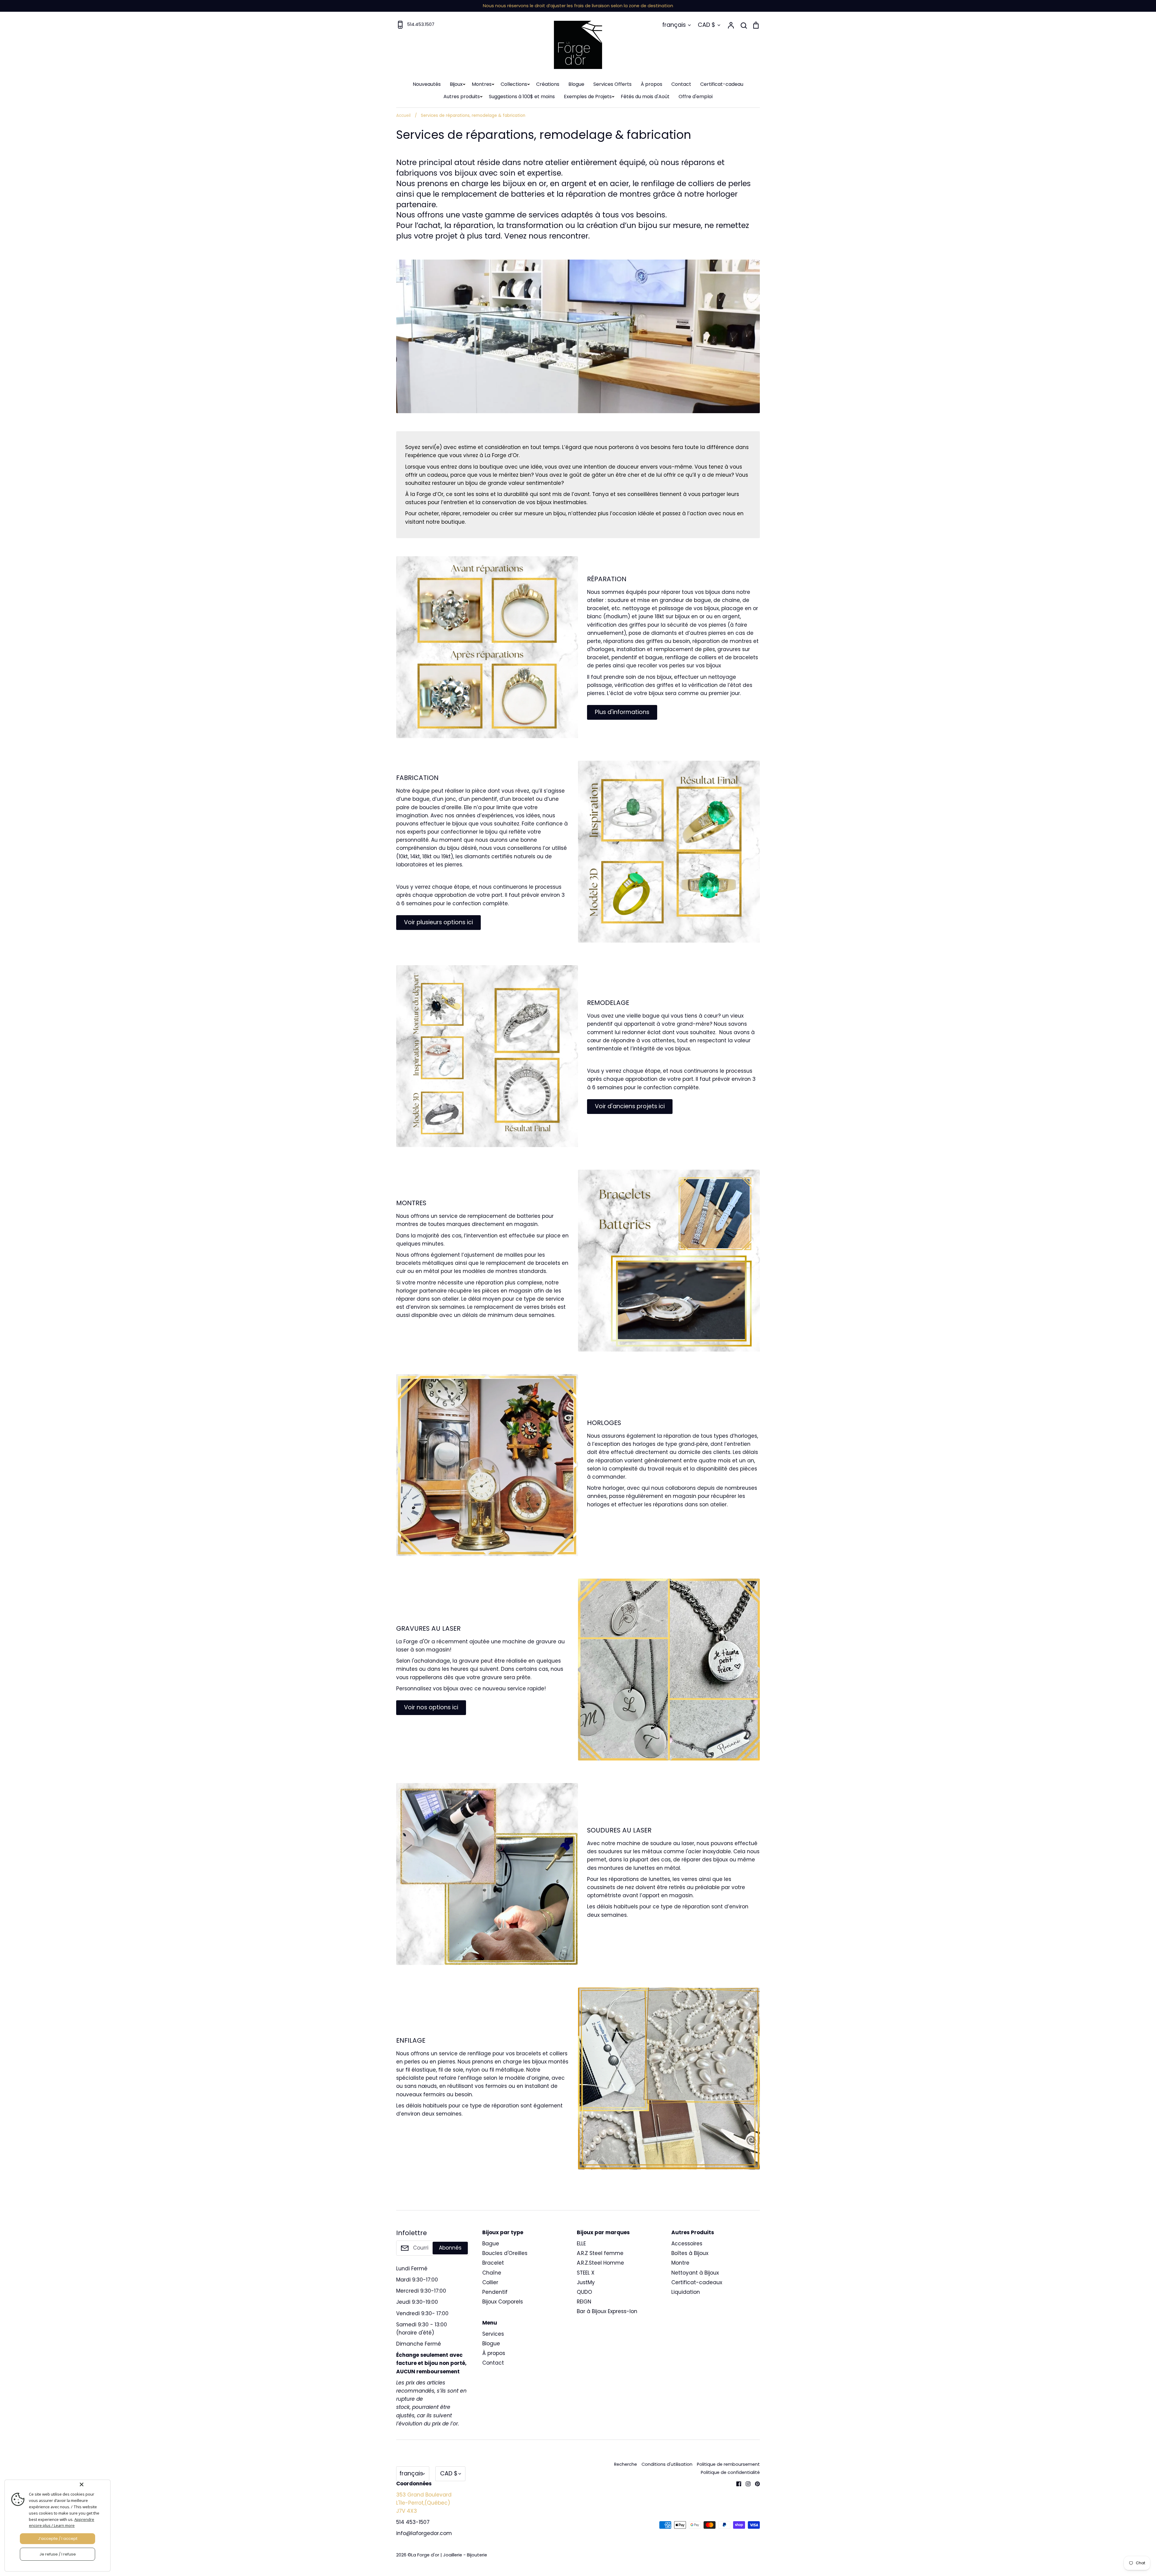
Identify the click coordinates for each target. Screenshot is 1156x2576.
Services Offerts (612, 84)
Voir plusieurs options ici (438, 922)
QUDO (584, 2292)
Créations (548, 84)
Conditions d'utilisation (667, 2464)
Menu (490, 2323)
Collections (514, 84)
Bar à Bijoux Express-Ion (607, 2311)
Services (493, 2334)
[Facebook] (736, 2483)
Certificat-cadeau (722, 84)
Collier (490, 2282)
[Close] (94, 2484)
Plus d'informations (622, 712)
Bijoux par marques (603, 2232)
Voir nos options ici (431, 1707)
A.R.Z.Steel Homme (600, 2263)
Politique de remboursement (728, 2464)
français (674, 25)
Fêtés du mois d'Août (645, 97)
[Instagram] (746, 2483)
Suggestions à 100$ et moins (522, 97)
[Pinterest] (755, 2483)
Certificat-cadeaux (697, 2282)
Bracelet (493, 2263)
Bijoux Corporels (503, 2302)
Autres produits (462, 97)
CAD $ (707, 25)
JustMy (586, 2282)
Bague (491, 2244)
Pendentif (495, 2292)
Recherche (626, 2464)
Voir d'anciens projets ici (630, 1106)
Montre (680, 2263)
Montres (482, 84)
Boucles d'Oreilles (505, 2253)
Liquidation (686, 2292)
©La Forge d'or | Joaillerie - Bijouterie (447, 2555)
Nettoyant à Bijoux (695, 2273)
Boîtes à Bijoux (690, 2253)
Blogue (576, 84)
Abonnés (450, 2248)
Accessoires (687, 2244)
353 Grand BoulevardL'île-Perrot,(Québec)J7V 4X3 (424, 2503)
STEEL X (586, 2273)
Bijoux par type (503, 2232)
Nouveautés (427, 84)
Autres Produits (693, 2232)
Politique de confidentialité (730, 2472)
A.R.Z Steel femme (600, 2253)
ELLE (581, 2244)
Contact (681, 84)
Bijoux (456, 84)
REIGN (584, 2302)
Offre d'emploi (696, 97)
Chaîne (492, 2273)
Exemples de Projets (588, 97)
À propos (651, 84)
